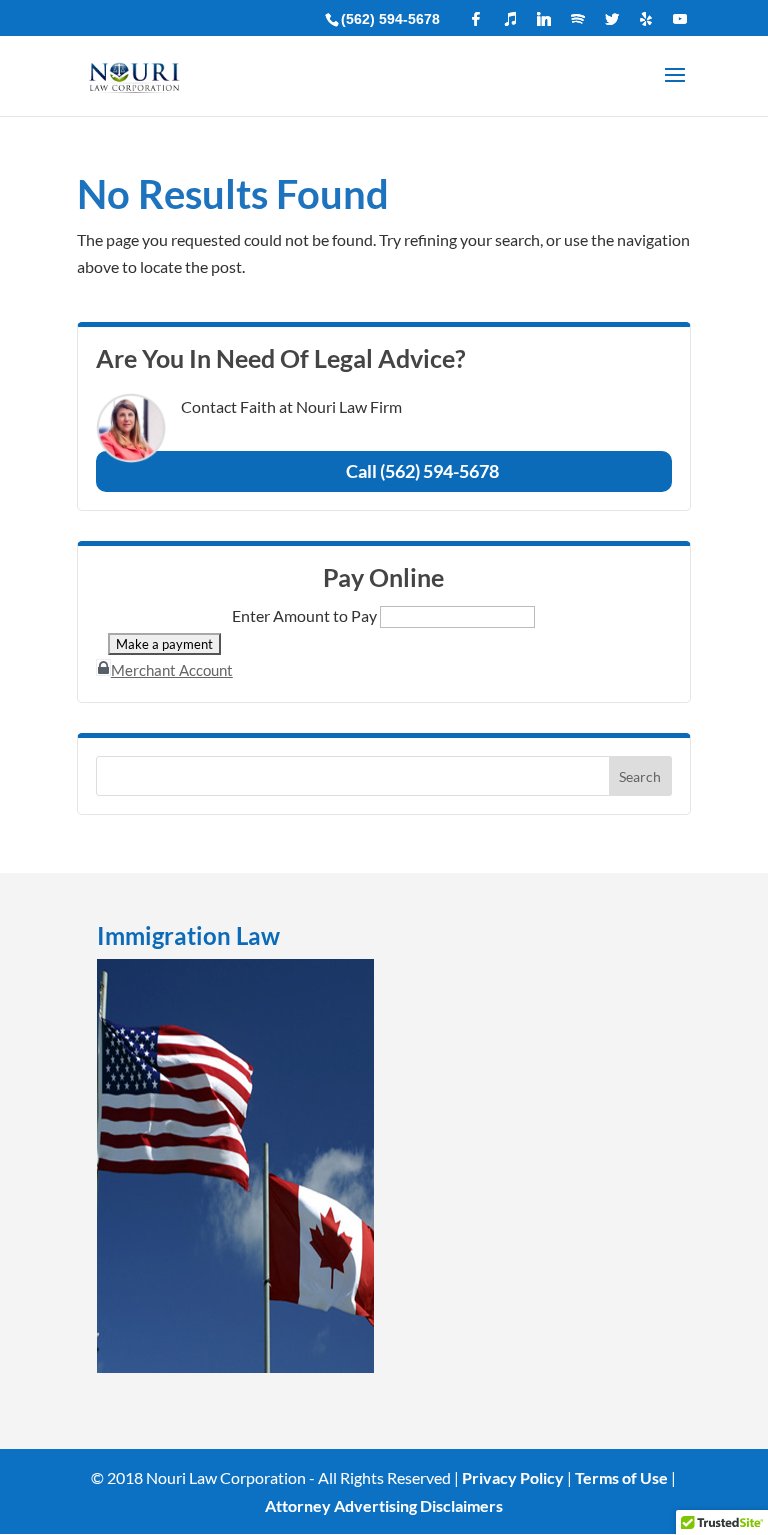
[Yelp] (646, 19)
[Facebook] (476, 19)
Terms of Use (621, 1477)
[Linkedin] (544, 19)
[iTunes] (510, 19)
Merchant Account (172, 670)
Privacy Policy (513, 1477)
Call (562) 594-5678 (422, 471)
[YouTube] (680, 19)
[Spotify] (578, 19)
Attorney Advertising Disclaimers (384, 1505)
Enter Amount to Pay (304, 615)
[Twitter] (612, 19)
